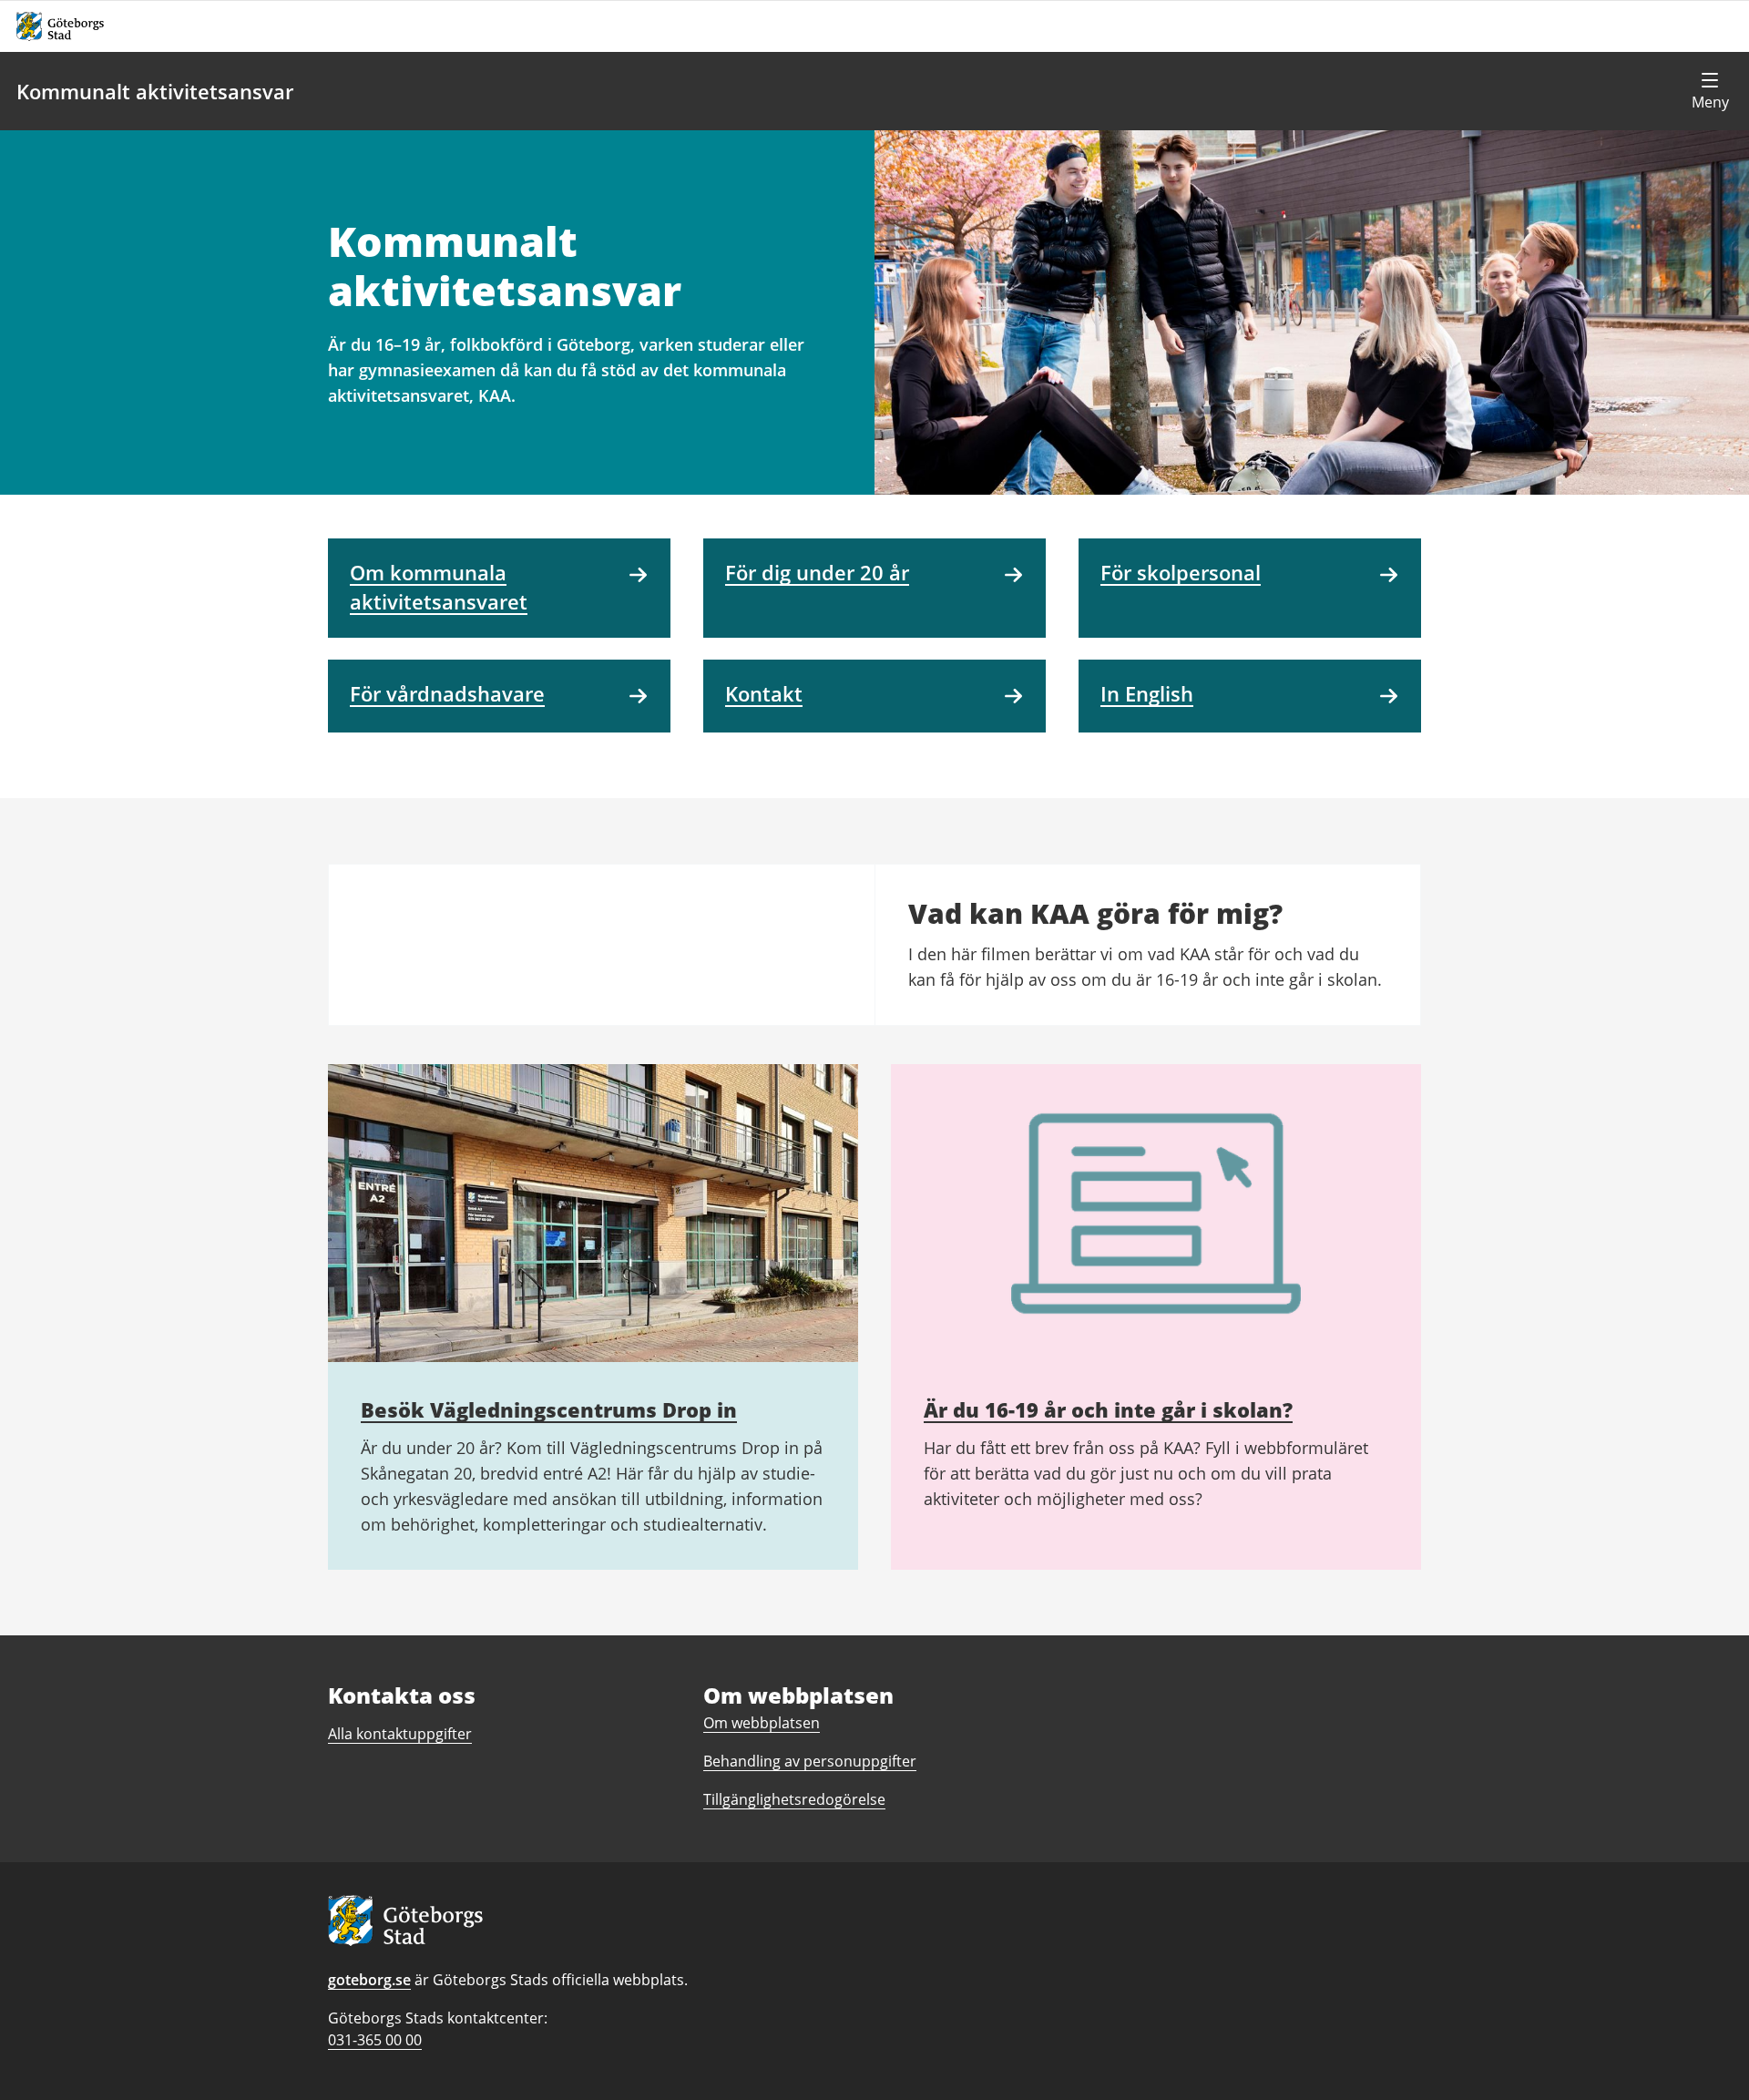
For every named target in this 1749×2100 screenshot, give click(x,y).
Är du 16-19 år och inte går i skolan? (1108, 1409)
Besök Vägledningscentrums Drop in (549, 1409)
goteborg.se (369, 1980)
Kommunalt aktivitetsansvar (155, 91)
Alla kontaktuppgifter (400, 1734)
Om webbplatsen (762, 1723)
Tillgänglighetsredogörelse (794, 1799)
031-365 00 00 (375, 2040)
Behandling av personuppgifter (810, 1761)
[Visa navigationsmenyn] (1710, 91)
